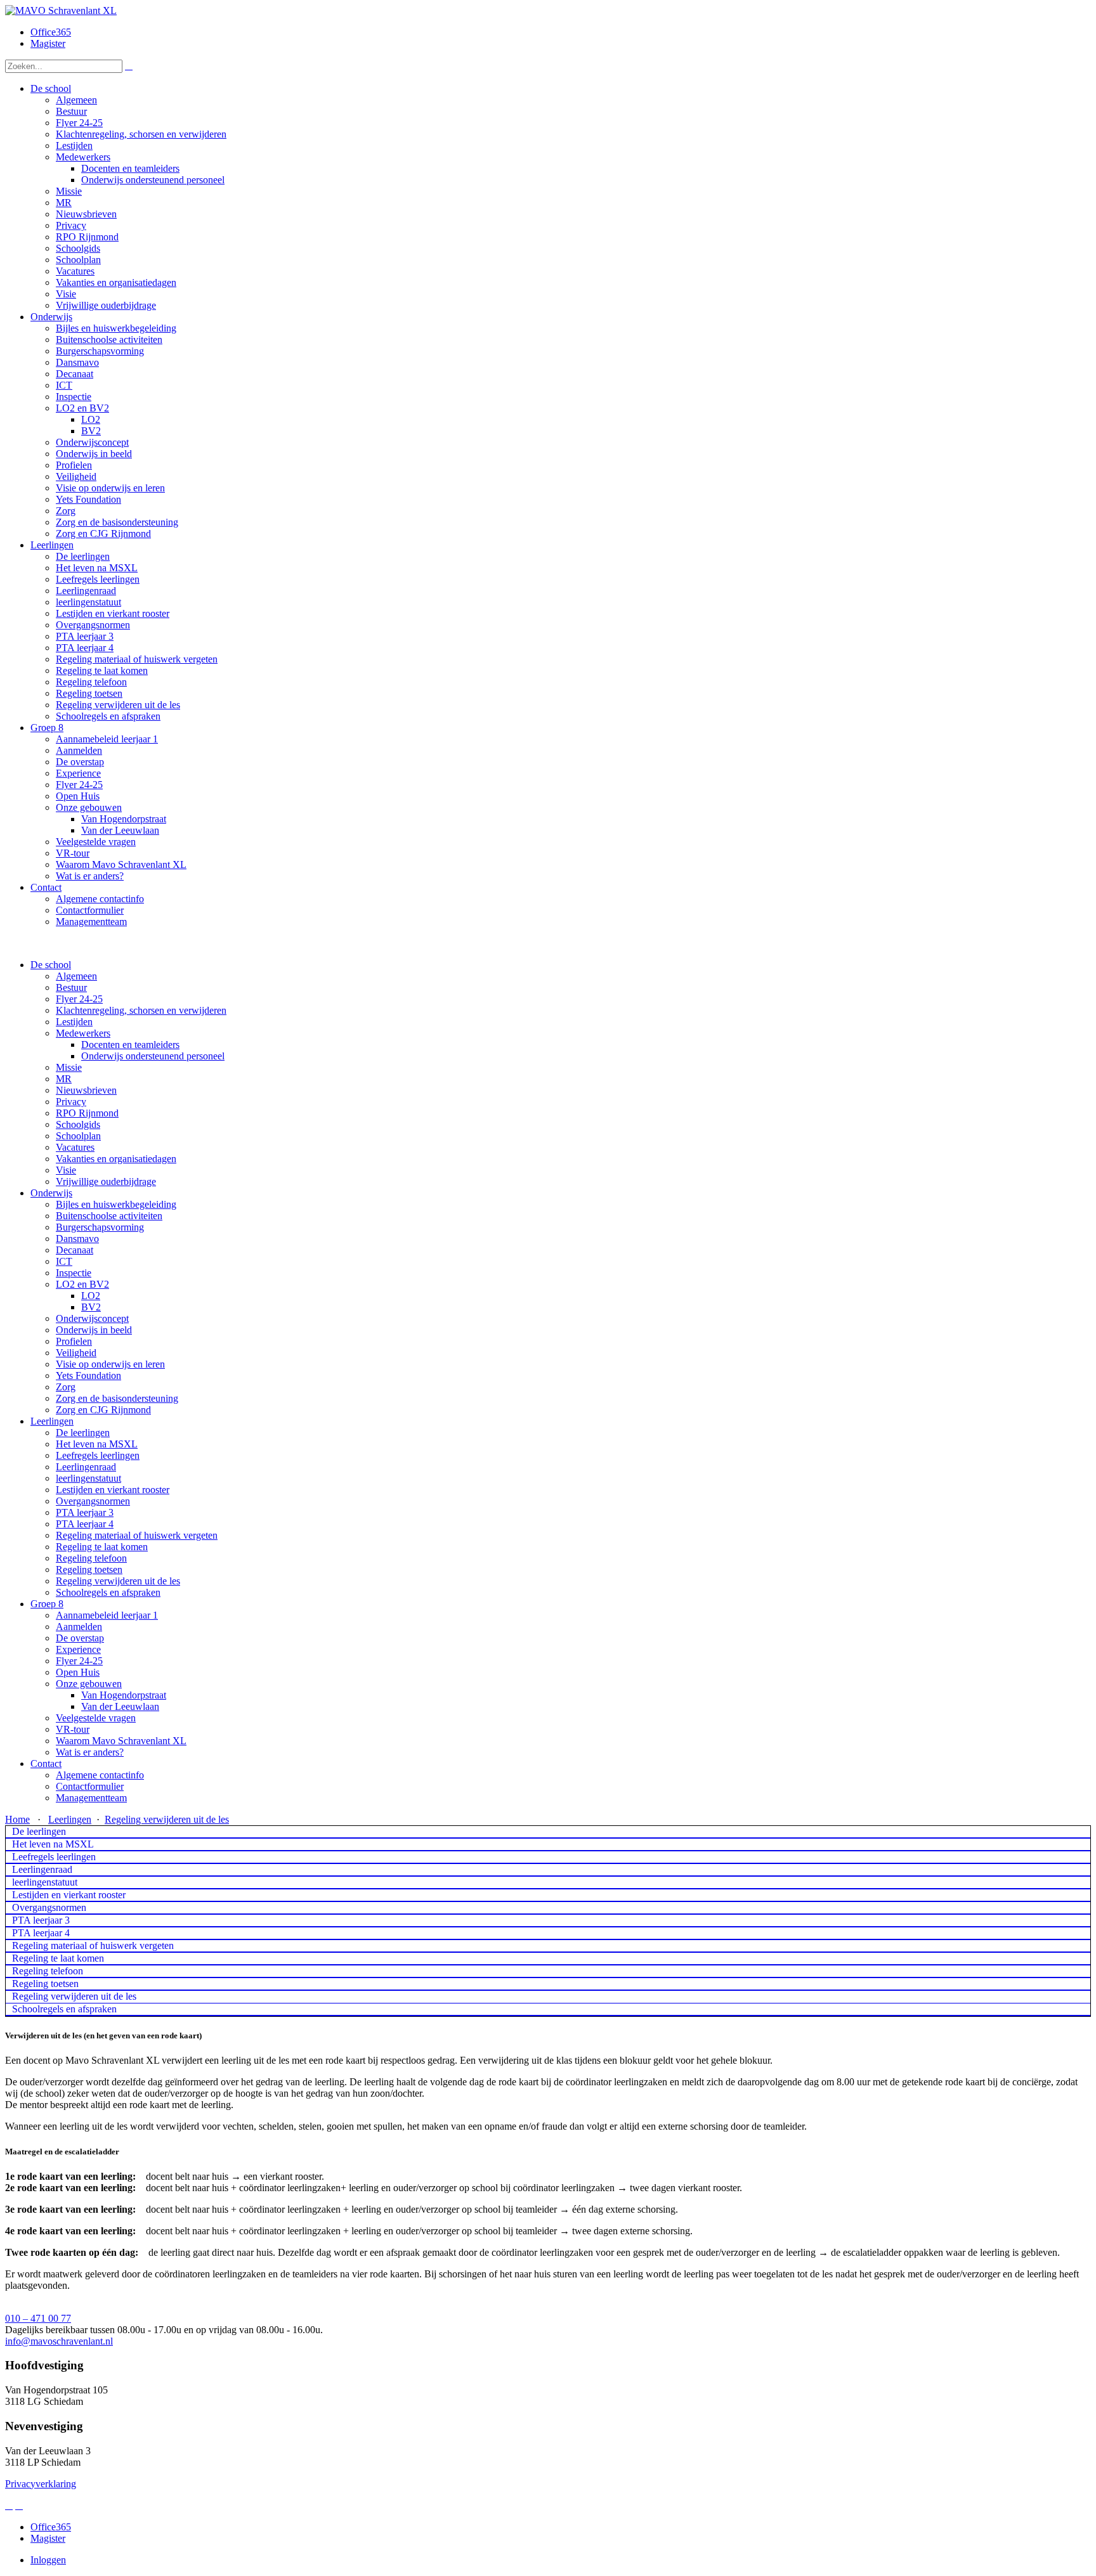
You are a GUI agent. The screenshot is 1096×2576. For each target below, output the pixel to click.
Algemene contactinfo (100, 1775)
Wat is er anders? (90, 1752)
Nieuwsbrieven (86, 1090)
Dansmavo (77, 1239)
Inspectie (74, 1273)
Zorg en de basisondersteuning (117, 1398)
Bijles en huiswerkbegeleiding (116, 1204)
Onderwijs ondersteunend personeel (153, 1056)
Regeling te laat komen (102, 1547)
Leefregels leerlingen (98, 1455)
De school (51, 965)
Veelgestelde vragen (96, 1718)
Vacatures (75, 1147)
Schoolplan (78, 1136)
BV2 (91, 1307)
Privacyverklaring (41, 2484)
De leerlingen (83, 1433)
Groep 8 (47, 1604)
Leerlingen (52, 1421)
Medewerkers (83, 1033)
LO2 (91, 1296)
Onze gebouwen (89, 1684)
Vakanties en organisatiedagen (116, 1159)
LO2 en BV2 (82, 1284)
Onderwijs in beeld (94, 1330)
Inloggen (48, 2560)
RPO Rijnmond (87, 1113)
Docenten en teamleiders (130, 1045)
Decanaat (75, 1250)
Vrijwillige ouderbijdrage (106, 1181)
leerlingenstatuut (88, 1478)
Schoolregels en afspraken (108, 1592)
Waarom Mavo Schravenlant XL (121, 1741)
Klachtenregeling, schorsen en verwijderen (141, 1010)
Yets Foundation (88, 1375)
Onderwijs (51, 1193)
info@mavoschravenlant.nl (59, 2341)
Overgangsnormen (93, 1501)
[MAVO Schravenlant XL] (61, 10)
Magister (48, 43)
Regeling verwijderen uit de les (118, 1581)
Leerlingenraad (86, 1467)
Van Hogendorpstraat (124, 1695)
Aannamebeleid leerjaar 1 (107, 1615)
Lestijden (74, 1022)
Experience (78, 1649)
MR (64, 1079)
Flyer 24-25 (79, 999)
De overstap (80, 1638)
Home (17, 1819)
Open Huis (78, 1672)
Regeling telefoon (91, 1558)
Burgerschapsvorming (100, 1227)
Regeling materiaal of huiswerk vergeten (137, 1535)
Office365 (51, 32)
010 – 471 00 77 (38, 2318)
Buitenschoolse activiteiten (109, 1216)
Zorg (66, 1387)
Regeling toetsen (89, 1570)
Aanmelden (79, 1627)
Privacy (71, 1102)
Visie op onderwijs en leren (110, 1364)
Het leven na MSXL (97, 1444)
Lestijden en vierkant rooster (113, 1490)
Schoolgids (78, 1124)
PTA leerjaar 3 (85, 1512)
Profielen (74, 1341)
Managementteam (91, 1798)
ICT (64, 1261)
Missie (69, 1067)
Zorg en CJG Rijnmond (103, 1410)
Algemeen (76, 976)
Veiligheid (76, 1353)
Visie (66, 1170)
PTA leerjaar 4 (85, 1524)
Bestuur (71, 987)
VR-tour (73, 1729)
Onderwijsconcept (92, 1318)
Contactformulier (90, 1786)
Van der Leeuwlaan (120, 1706)
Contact (46, 1764)
